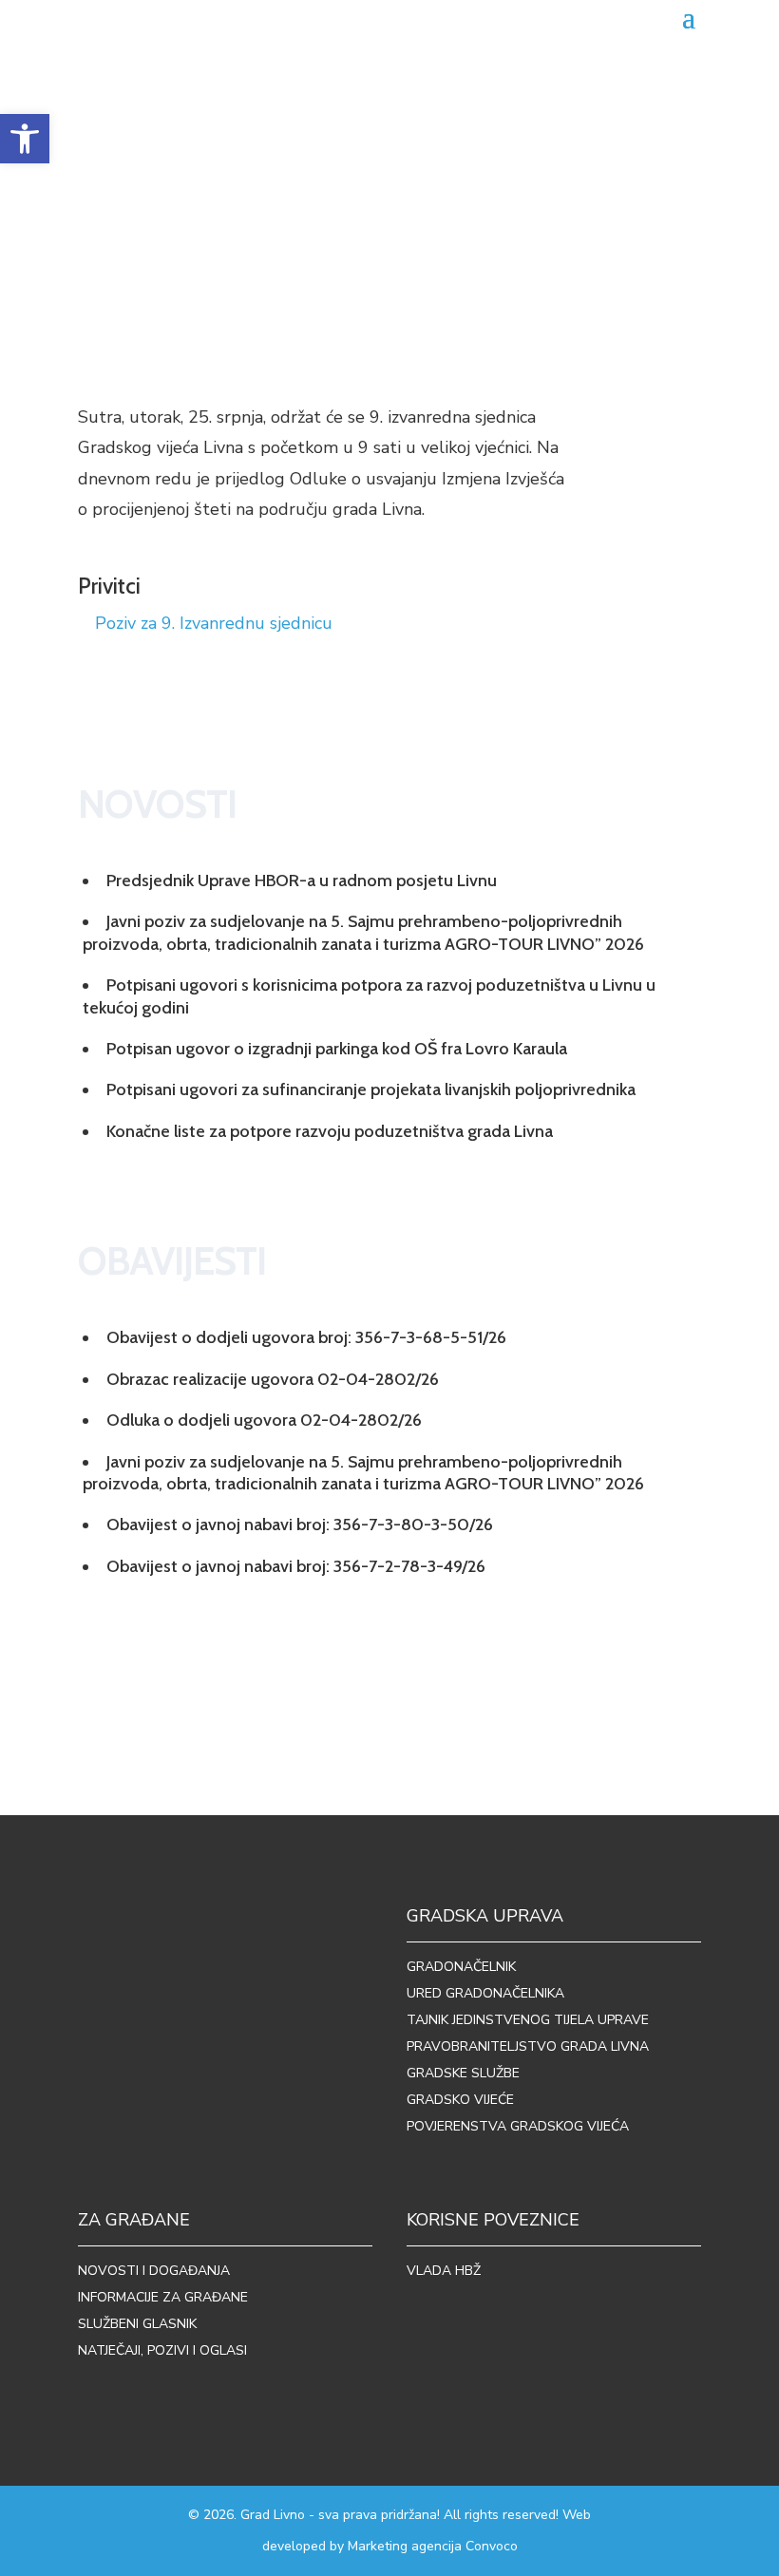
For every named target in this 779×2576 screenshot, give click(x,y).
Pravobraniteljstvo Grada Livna (528, 2046)
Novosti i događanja (154, 2271)
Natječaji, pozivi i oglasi (162, 2350)
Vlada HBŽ (444, 2271)
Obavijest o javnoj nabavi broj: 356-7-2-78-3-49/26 (296, 1566)
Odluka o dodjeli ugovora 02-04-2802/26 (264, 1420)
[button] (25, 139)
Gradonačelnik (461, 1967)
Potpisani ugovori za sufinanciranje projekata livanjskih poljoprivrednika (371, 1089)
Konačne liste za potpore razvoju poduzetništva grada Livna (330, 1131)
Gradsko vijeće (460, 2100)
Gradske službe (463, 2073)
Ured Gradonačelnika (485, 1993)
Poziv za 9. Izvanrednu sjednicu (214, 623)
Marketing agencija (405, 2546)
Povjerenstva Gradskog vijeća (518, 2126)
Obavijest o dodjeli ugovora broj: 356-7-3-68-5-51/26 (306, 1337)
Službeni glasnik (137, 2324)
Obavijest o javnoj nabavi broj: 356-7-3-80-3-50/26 (300, 1525)
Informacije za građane (163, 2297)
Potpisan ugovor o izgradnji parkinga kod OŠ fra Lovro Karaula (337, 1049)
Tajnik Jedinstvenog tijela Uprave (528, 2020)
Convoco (492, 2546)
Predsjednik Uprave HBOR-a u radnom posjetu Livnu (302, 881)
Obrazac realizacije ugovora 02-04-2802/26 (273, 1379)
